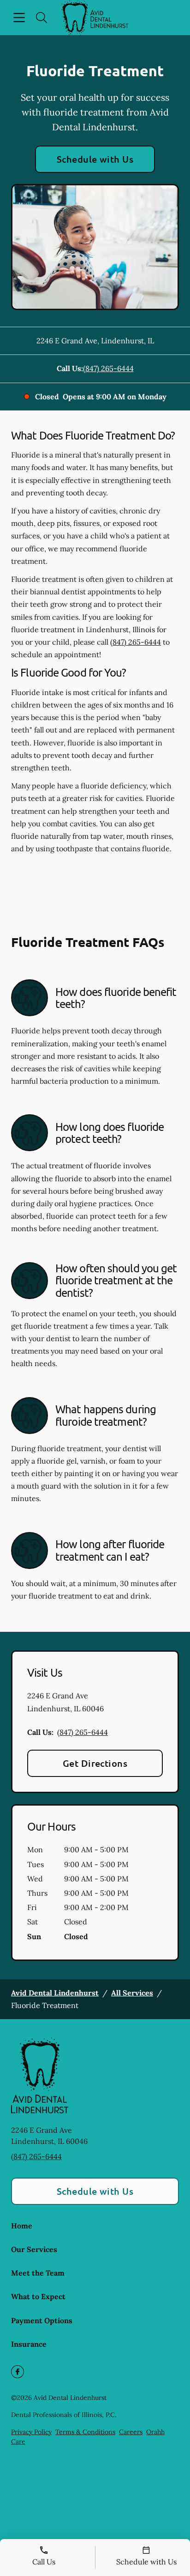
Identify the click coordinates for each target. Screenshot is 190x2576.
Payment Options (42, 2320)
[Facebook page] (18, 2372)
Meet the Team (38, 2273)
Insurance (29, 2344)
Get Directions (95, 1763)
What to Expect (38, 2296)
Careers (131, 2432)
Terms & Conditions (85, 2432)
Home (22, 2226)
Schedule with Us (95, 159)
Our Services (34, 2249)
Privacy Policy (31, 2432)
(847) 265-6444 (108, 368)
